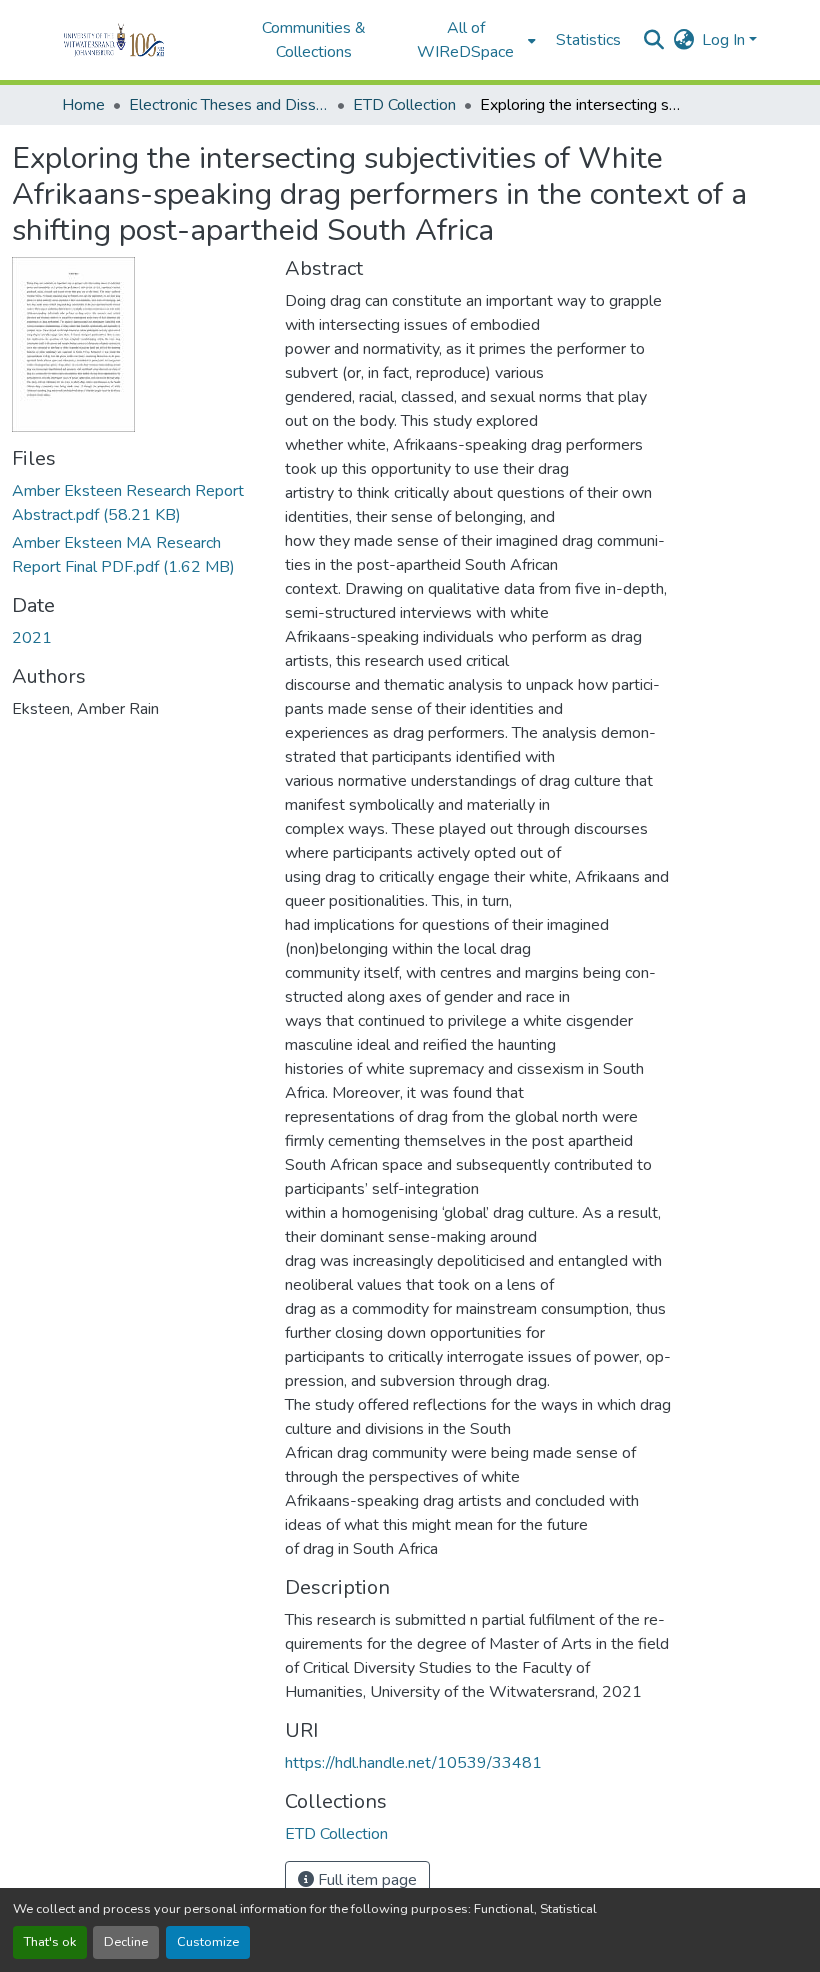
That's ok (50, 1942)
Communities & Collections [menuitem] (314, 40)
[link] (136, 503)
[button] (141, 40)
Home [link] (83, 105)
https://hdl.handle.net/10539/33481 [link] (413, 1763)
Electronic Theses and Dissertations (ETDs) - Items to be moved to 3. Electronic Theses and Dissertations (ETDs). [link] (229, 105)
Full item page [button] (365, 1880)
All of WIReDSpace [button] (465, 40)
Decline (126, 1942)
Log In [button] (725, 40)
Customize (208, 1942)
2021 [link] (32, 638)
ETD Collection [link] (404, 105)
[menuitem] (472, 40)
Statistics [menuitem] (588, 40)
